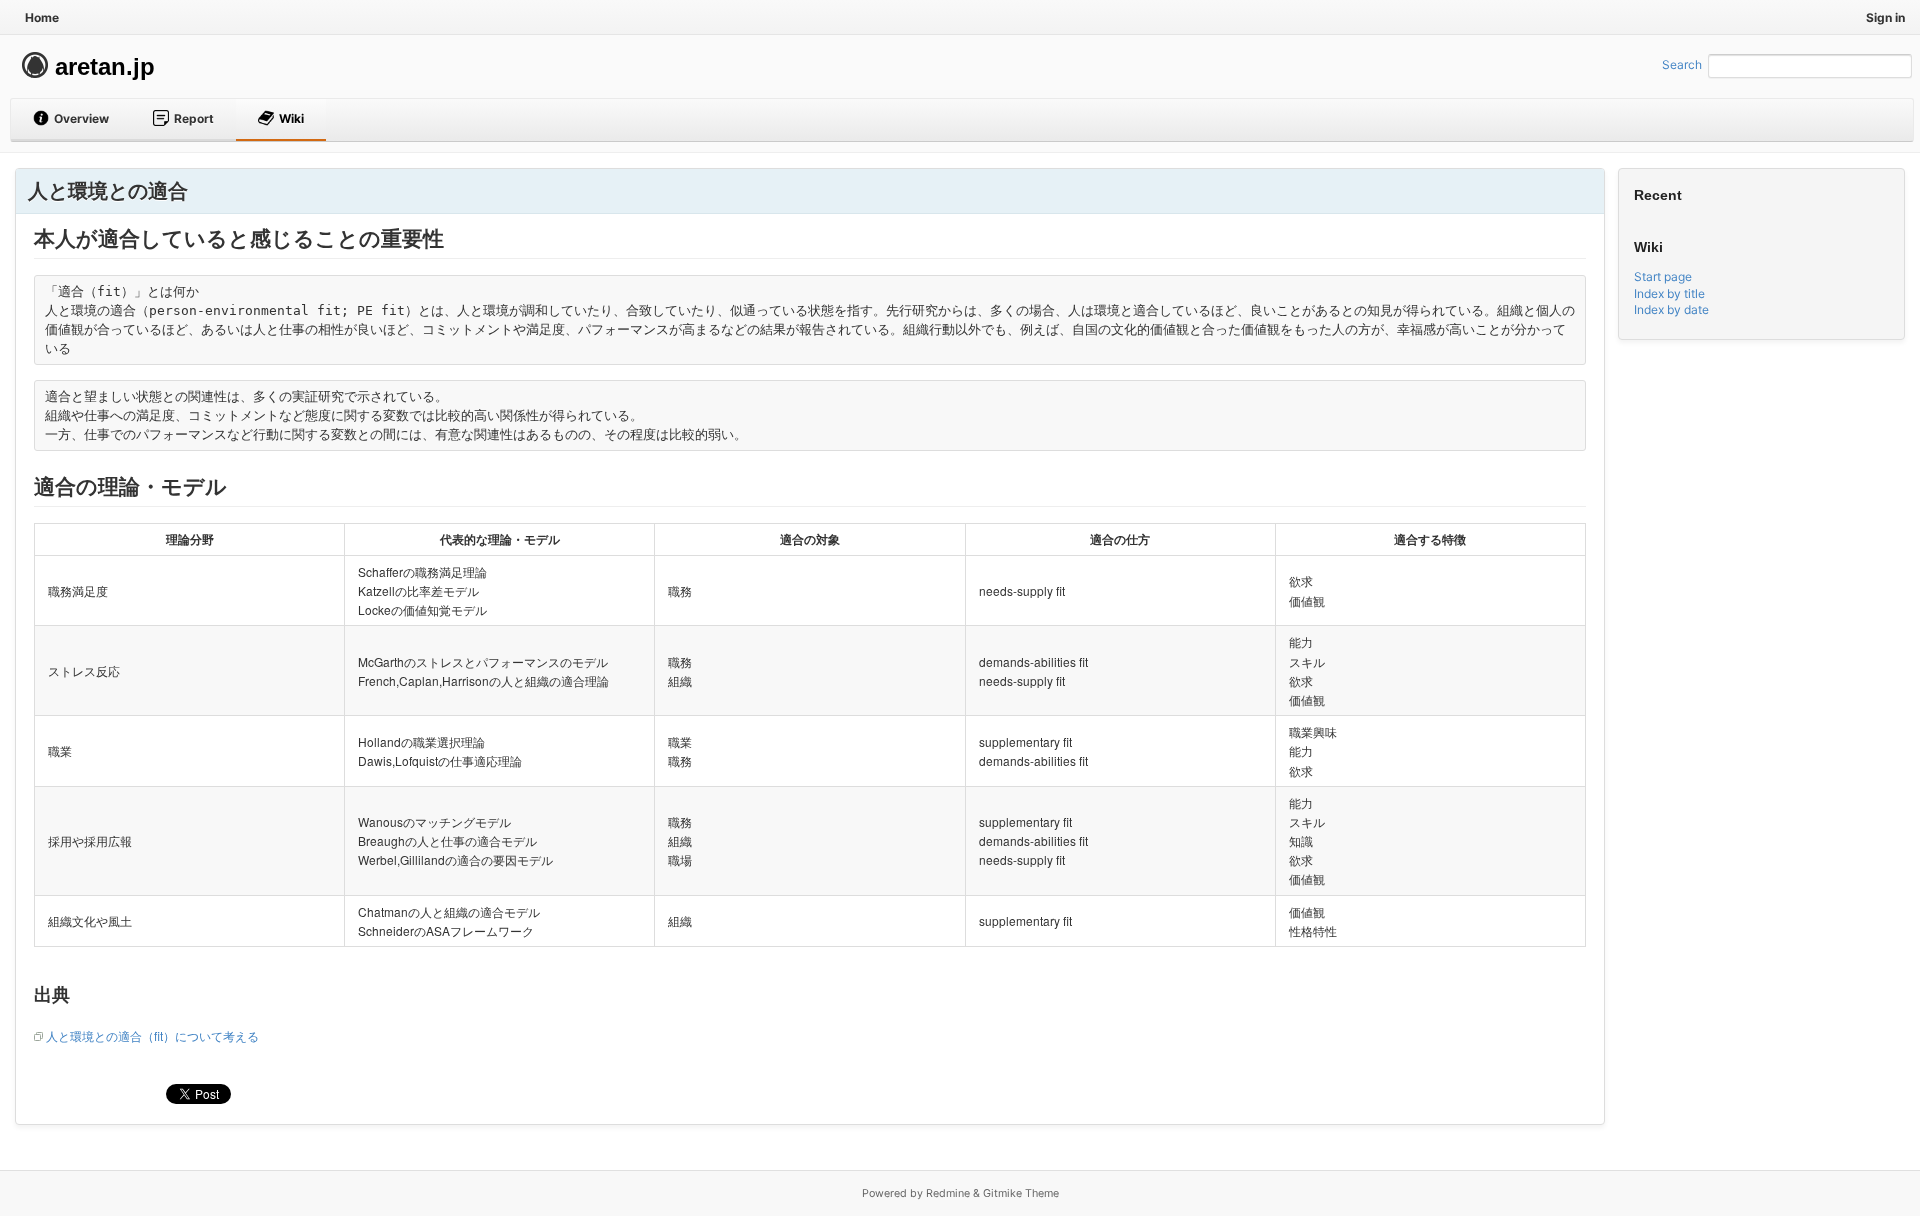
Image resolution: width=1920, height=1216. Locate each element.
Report (194, 118)
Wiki (291, 118)
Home (42, 17)
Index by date (1671, 309)
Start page (1663, 276)
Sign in (1885, 17)
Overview (81, 118)
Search (1682, 64)
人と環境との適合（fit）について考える (152, 1035)
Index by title (1669, 293)
